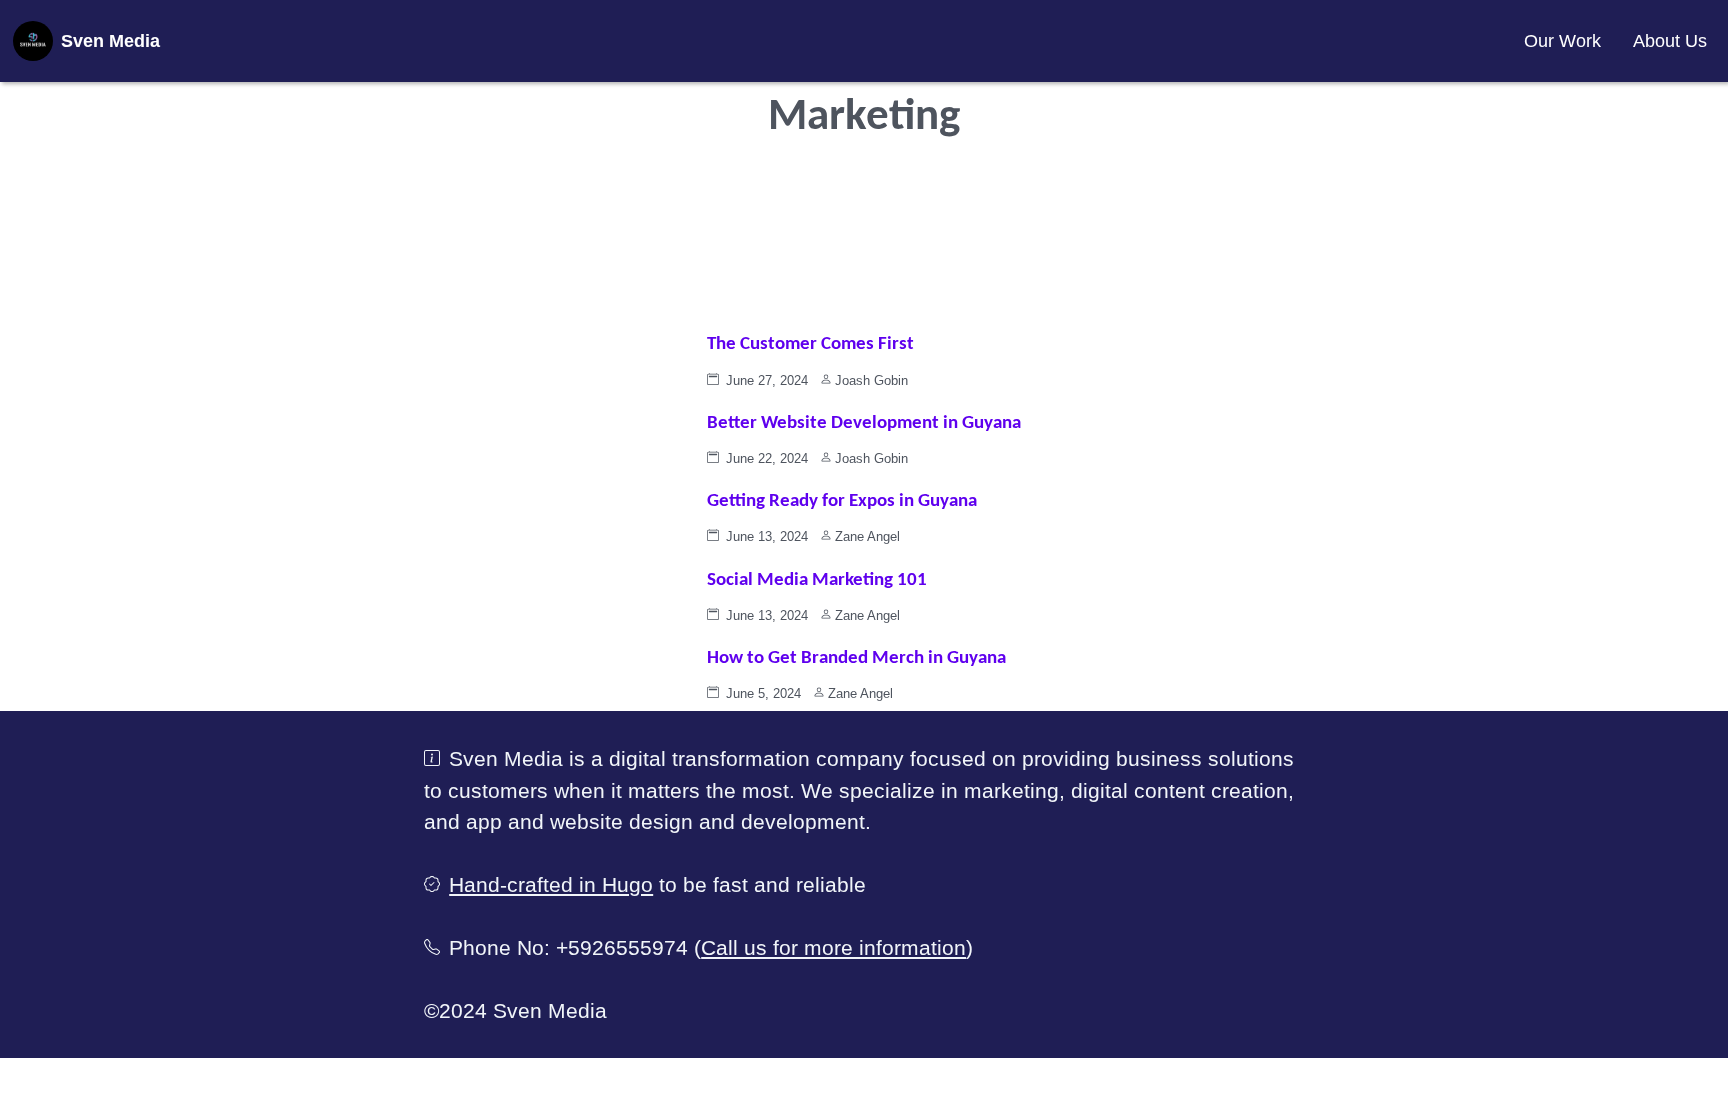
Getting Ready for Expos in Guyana (842, 501)
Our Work (1562, 41)
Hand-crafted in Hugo (551, 884)
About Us (1670, 41)
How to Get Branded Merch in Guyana (856, 658)
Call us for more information (833, 947)
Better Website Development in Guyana (864, 423)
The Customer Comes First (810, 344)
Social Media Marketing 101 (817, 580)
